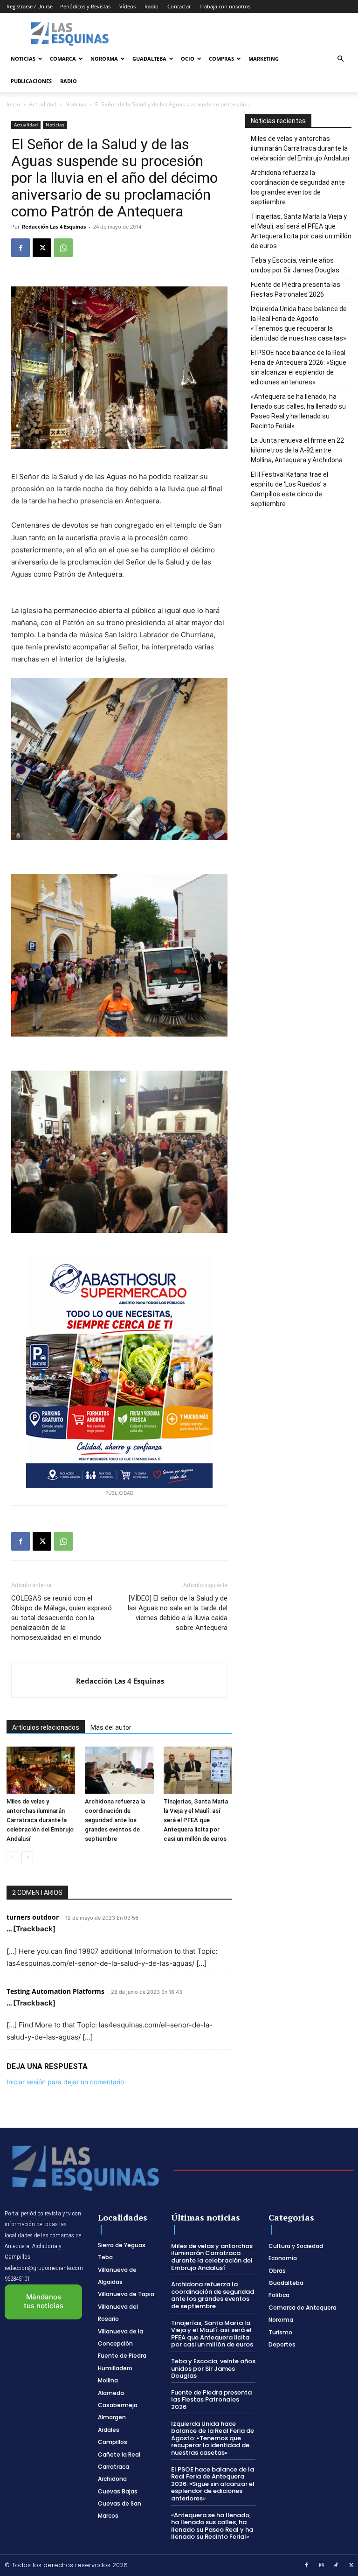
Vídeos (127, 6)
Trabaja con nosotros (225, 6)
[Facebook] (21, 248)
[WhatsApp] (63, 248)
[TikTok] (337, 2566)
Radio (151, 6)
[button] (340, 59)
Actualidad (43, 104)
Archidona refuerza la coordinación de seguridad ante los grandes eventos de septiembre (115, 1820)
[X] (42, 248)
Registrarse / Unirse (30, 6)
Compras (221, 59)
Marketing (264, 59)
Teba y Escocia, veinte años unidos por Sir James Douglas (295, 265)
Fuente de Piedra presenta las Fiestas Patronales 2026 (296, 289)
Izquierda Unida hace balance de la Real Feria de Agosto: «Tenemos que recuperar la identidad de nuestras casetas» (299, 324)
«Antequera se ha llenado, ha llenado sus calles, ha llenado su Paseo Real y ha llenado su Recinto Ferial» (298, 411)
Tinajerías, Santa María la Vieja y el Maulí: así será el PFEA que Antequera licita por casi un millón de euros (196, 1820)
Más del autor (111, 1727)
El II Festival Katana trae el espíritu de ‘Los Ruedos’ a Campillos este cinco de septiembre (289, 489)
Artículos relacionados (46, 1727)
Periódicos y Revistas (85, 6)
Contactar (179, 6)
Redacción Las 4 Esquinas (54, 226)
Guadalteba (149, 59)
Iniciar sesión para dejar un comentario (65, 2082)
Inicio (13, 104)
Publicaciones (31, 81)
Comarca (63, 59)
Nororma (104, 59)
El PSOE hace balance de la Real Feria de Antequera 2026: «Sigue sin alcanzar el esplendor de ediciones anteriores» (299, 367)
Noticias (23, 59)
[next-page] (27, 1857)
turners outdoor (33, 1917)
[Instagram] (322, 2566)
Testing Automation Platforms (55, 1991)
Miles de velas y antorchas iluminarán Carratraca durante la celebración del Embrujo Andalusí (40, 1820)
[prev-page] (12, 1857)
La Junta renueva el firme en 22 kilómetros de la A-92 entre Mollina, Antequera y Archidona (297, 450)
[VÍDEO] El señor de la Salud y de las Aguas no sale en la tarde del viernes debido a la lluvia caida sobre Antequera (178, 1613)
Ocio (188, 59)
